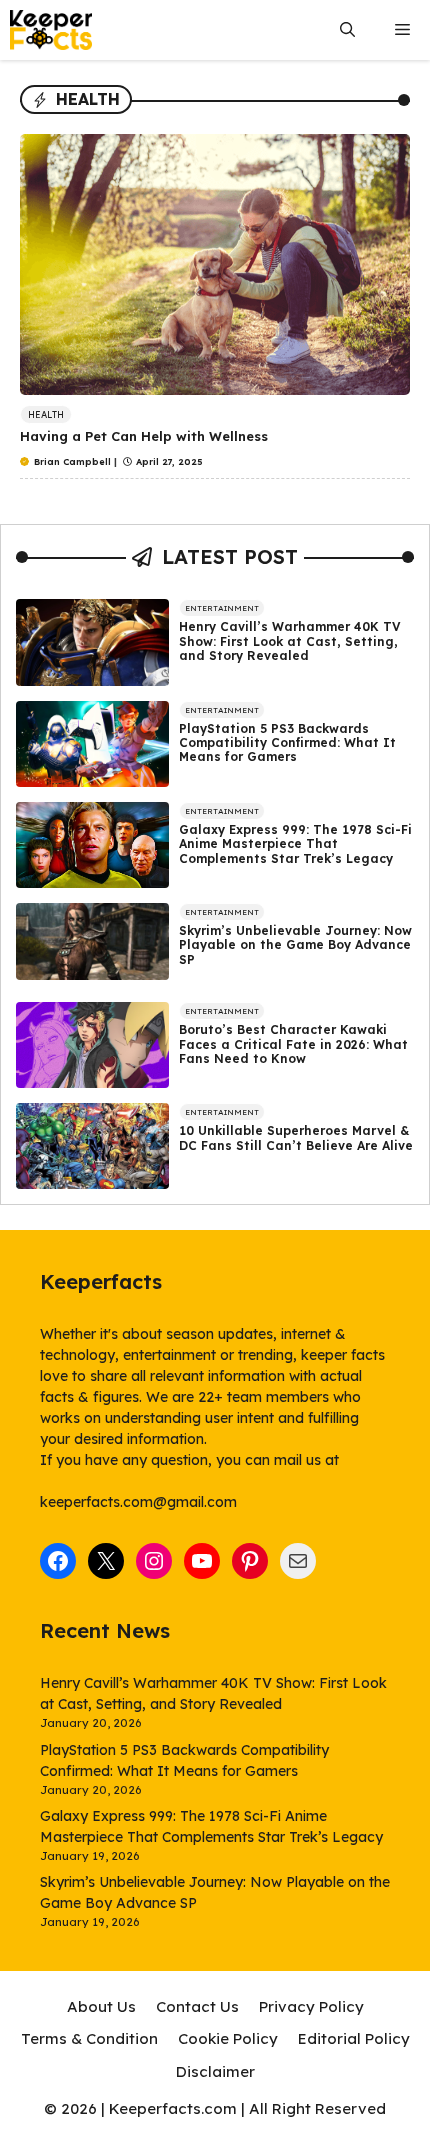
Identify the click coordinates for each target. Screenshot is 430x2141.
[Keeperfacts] (51, 30)
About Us (101, 2006)
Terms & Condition (89, 2038)
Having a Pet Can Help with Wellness (144, 436)
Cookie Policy (228, 2038)
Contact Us (197, 2006)
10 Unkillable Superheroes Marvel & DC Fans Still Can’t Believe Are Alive (296, 1137)
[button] (347, 30)
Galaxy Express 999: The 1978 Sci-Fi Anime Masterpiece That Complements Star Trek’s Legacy (295, 844)
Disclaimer (215, 2071)
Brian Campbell (72, 461)
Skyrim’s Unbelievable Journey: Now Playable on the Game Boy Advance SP (295, 945)
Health (46, 414)
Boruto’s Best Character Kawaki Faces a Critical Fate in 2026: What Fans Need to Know (293, 1044)
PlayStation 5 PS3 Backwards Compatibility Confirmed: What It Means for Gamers (287, 743)
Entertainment (222, 608)
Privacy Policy (311, 2006)
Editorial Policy (354, 2038)
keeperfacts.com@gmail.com (138, 1502)
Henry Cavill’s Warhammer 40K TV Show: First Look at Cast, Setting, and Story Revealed (290, 641)
